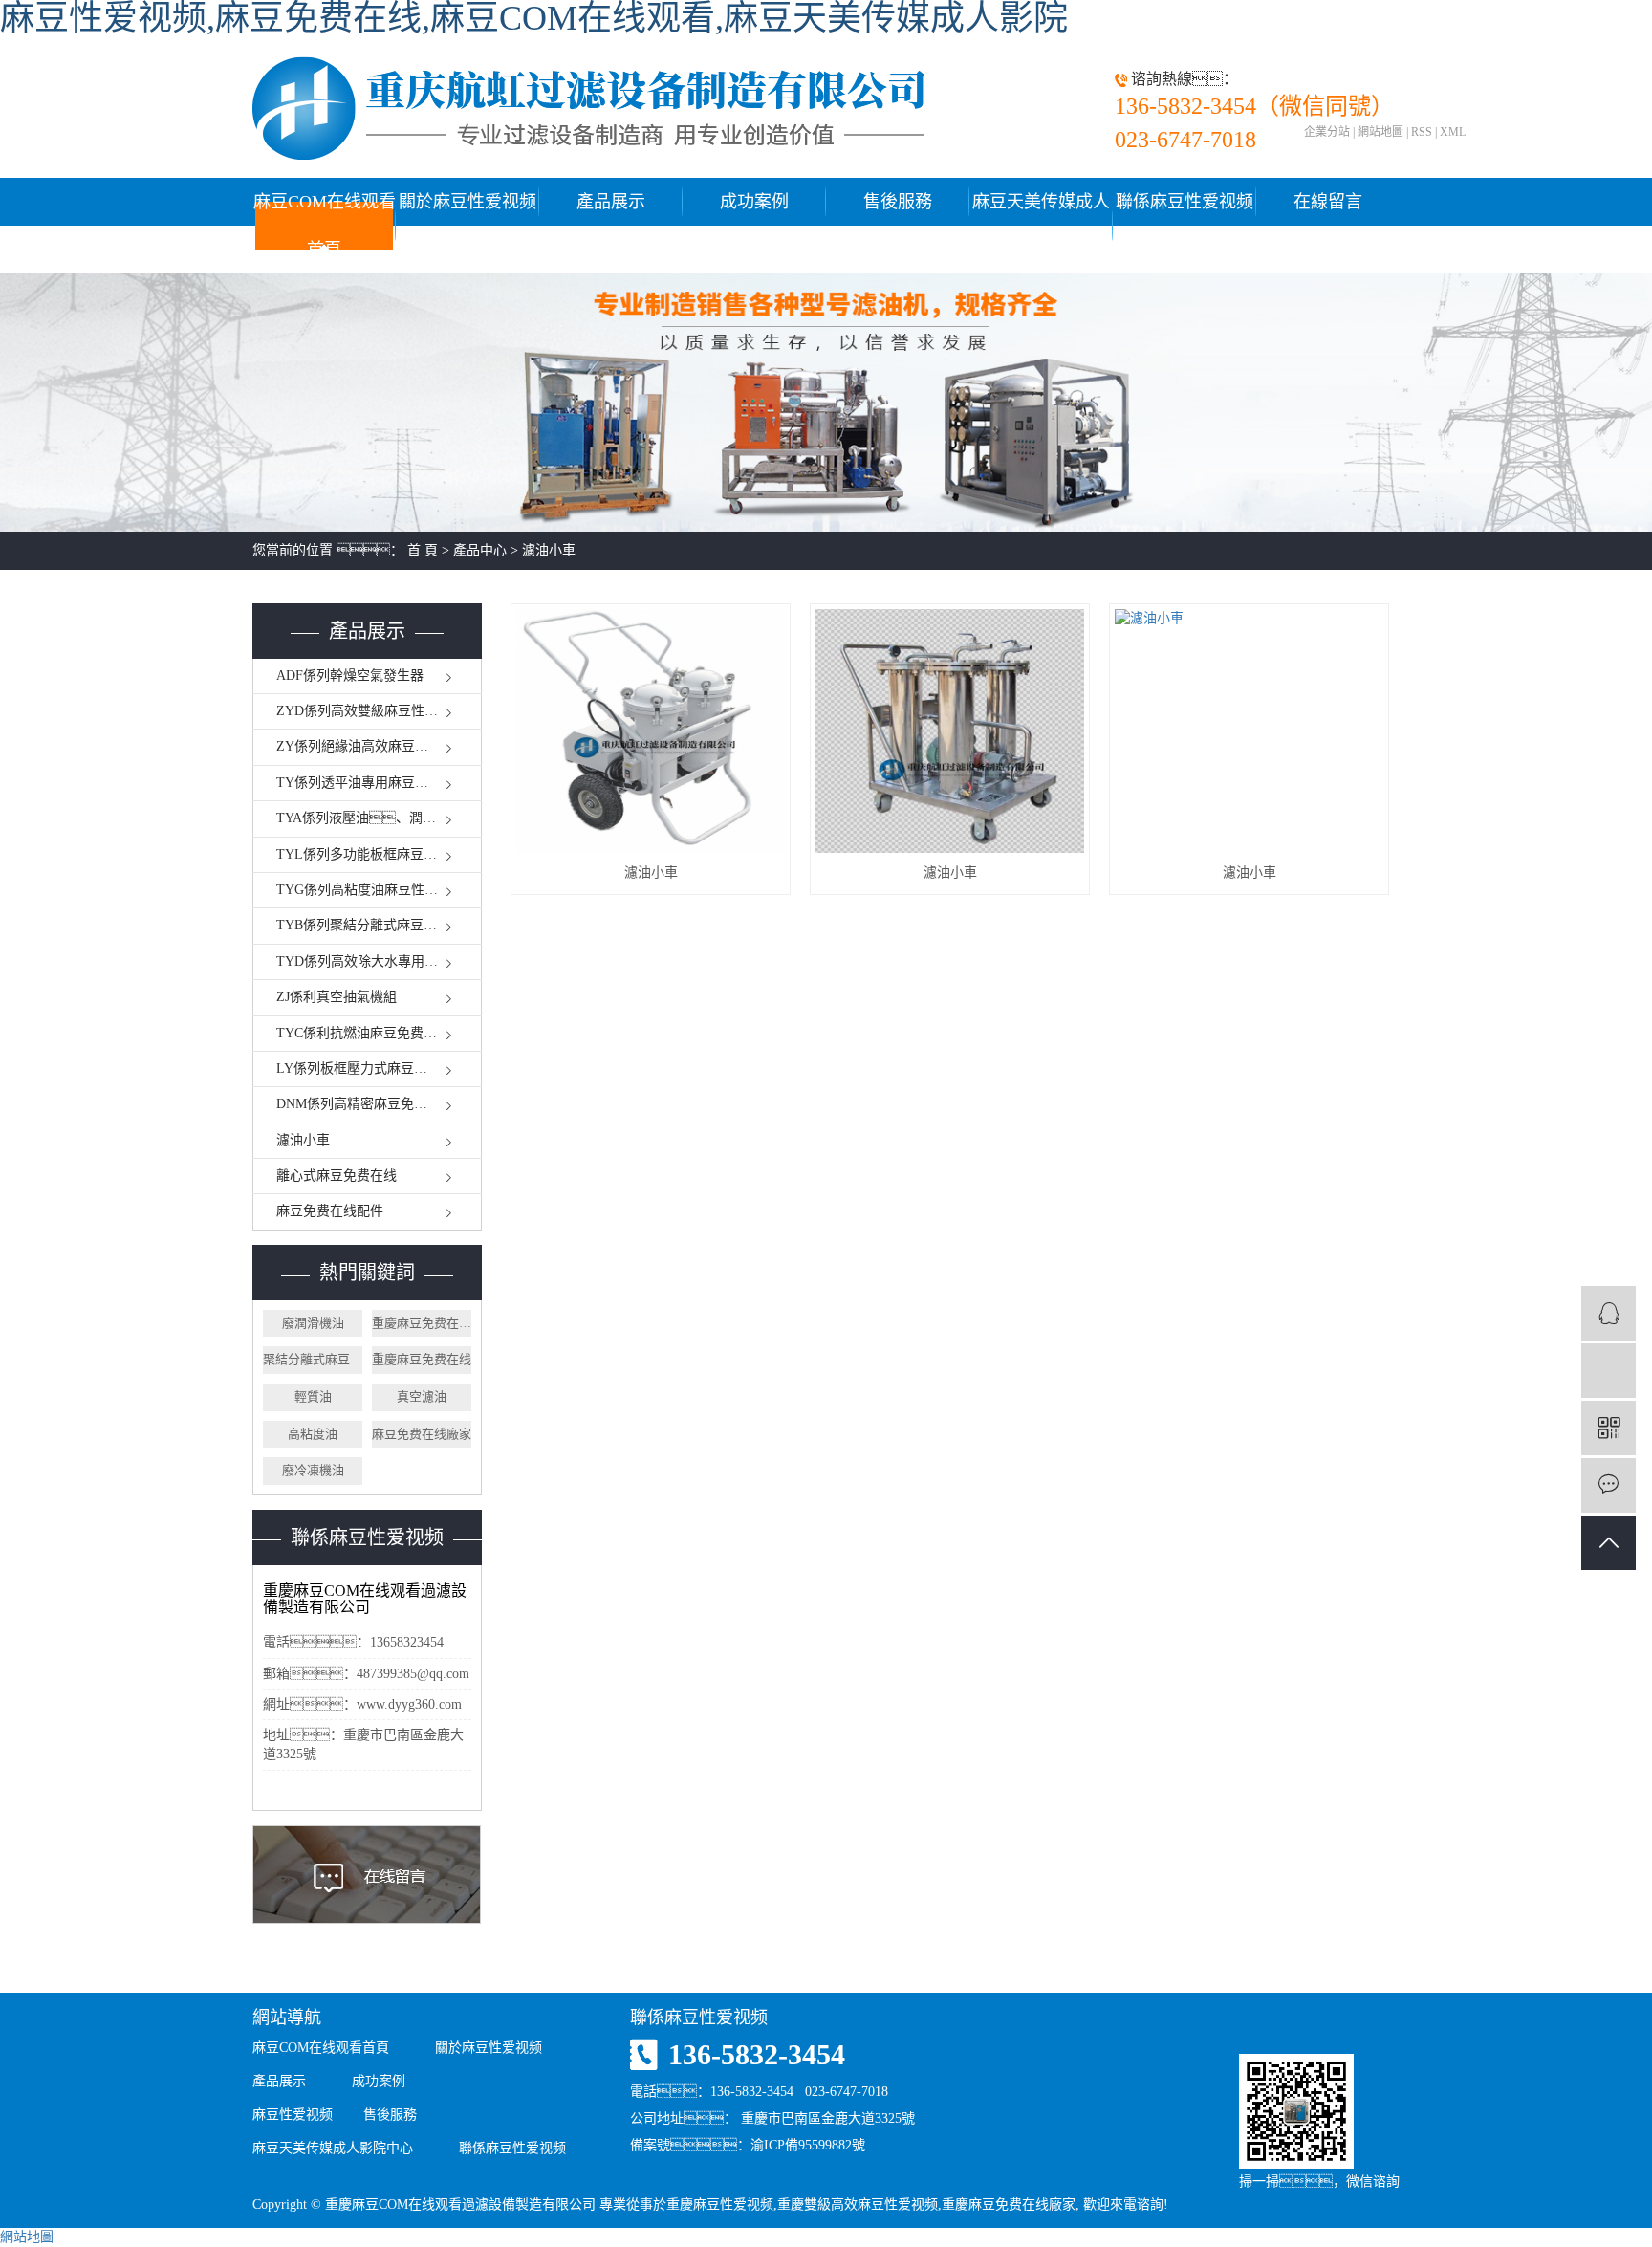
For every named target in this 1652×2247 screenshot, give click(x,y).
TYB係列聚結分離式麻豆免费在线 (377, 925)
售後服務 (898, 202)
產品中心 (480, 550)
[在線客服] (1609, 1313)
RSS (1422, 132)
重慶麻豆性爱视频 (720, 2204)
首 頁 (423, 550)
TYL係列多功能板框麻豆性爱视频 (377, 854)
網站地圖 (1380, 132)
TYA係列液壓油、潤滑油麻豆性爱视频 (379, 818)
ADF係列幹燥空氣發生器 (350, 676)
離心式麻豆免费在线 (337, 1176)
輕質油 (313, 1396)
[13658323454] (1609, 1371)
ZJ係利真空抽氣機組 (337, 997)
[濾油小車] (651, 731)
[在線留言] (1609, 1485)
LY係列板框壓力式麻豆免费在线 (372, 1069)
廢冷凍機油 (313, 1470)
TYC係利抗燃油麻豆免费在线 (363, 1033)
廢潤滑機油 (313, 1323)
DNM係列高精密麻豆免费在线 (365, 1104)
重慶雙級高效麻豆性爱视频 (858, 2204)
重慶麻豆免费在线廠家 (422, 1323)
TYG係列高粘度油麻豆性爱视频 (370, 890)
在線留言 (1328, 202)
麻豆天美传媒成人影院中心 (1041, 226)
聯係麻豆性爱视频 (1185, 202)
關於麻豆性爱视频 (467, 202)
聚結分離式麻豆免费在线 (313, 1359)
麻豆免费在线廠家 (422, 1434)
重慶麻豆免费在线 (422, 1359)
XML (1453, 132)
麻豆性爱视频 (293, 2115)
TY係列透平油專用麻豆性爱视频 (372, 783)
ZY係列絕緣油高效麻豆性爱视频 (372, 746)
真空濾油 (422, 1396)
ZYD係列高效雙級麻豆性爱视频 (370, 711)
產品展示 (611, 202)
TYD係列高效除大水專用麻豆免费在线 (379, 961)
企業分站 (1327, 132)
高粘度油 (313, 1434)
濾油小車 (549, 550)
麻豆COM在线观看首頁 (325, 226)
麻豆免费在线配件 (330, 1211)
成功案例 (754, 202)
